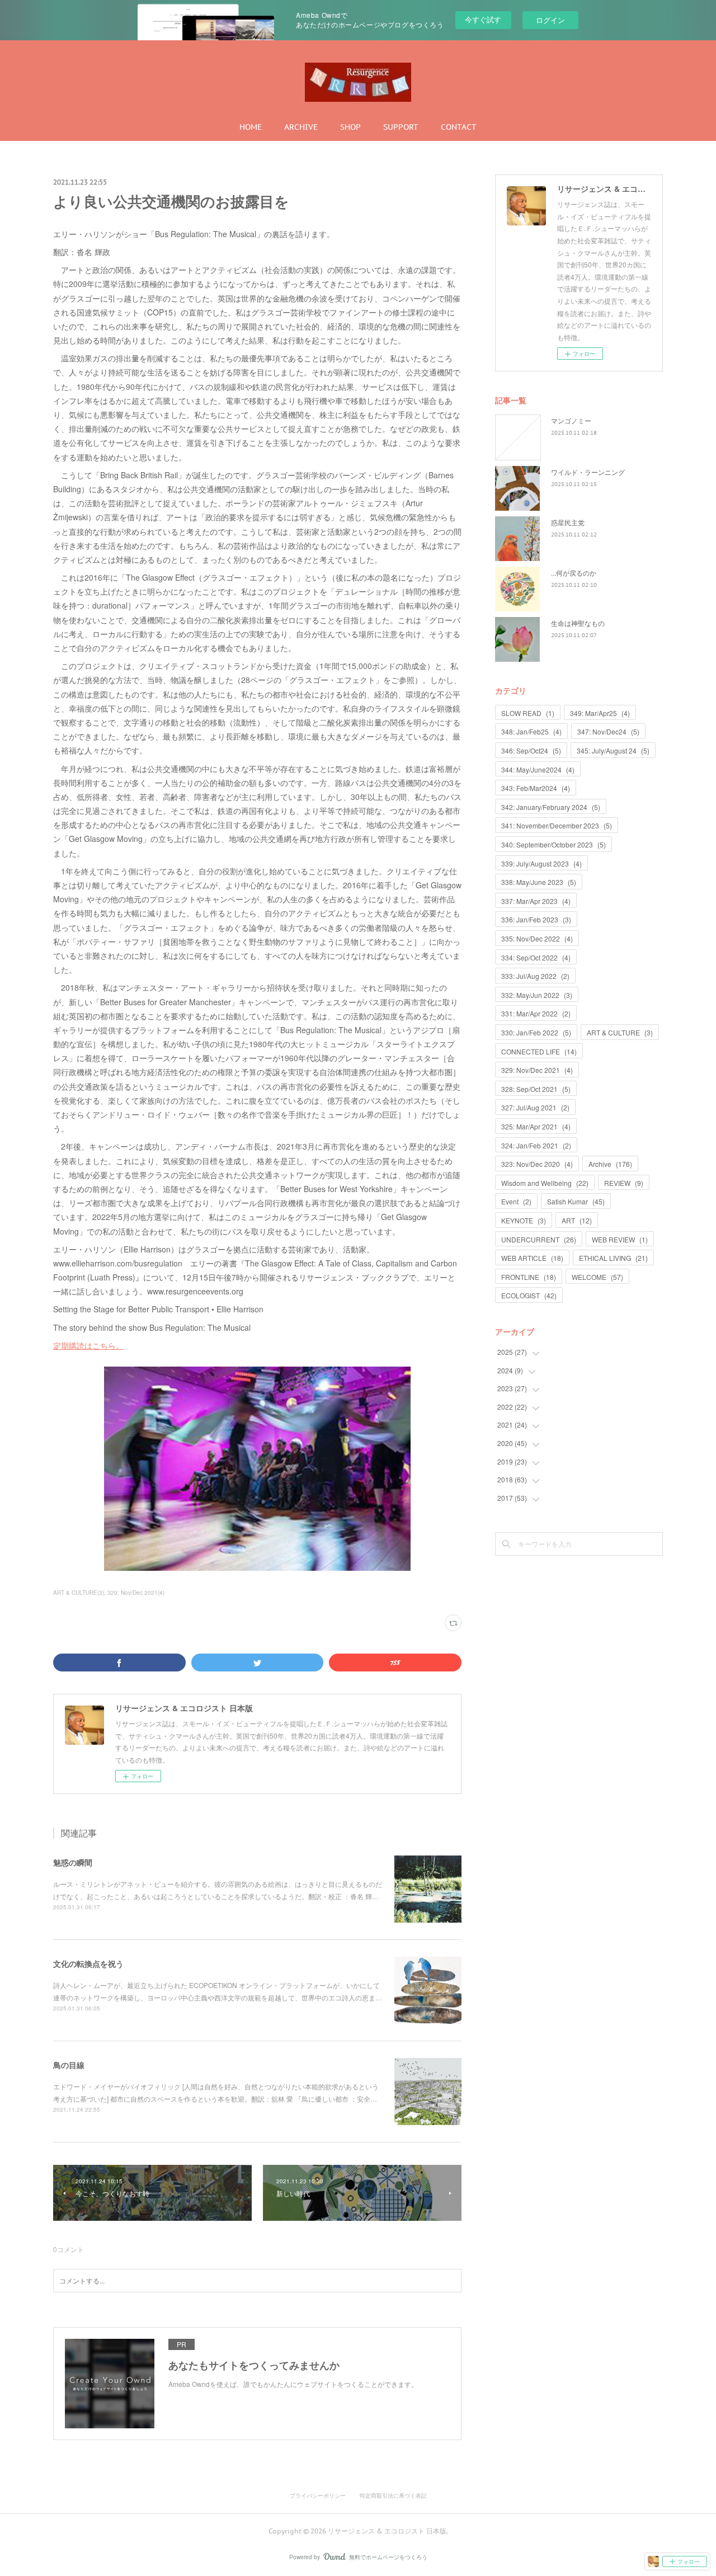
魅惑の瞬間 (73, 1862)
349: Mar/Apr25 (600, 713)
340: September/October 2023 (554, 844)
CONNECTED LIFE (539, 1051)
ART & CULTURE (620, 1032)
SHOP (350, 127)
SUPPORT (401, 127)
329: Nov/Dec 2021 (537, 1070)
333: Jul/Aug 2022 (535, 976)
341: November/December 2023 (557, 825)
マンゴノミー (571, 420)
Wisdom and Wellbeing (545, 1183)
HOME (251, 127)
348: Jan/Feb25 (531, 731)
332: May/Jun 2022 (537, 995)
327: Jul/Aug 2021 (535, 1107)
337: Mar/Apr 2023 (536, 901)
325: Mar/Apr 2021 (536, 1126)
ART (577, 1220)
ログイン (550, 20)
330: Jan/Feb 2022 (536, 1032)
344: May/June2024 (538, 769)
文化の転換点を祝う (88, 1963)
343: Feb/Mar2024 (536, 788)
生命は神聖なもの (578, 623)
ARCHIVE (301, 127)
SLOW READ (528, 713)
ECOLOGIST (529, 1295)
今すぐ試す (483, 19)
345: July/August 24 (613, 750)
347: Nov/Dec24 (608, 731)
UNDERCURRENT (539, 1239)
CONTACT (459, 127)
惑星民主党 (568, 522)
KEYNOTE (524, 1220)
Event (516, 1201)
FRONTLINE (529, 1277)
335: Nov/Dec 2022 (537, 938)
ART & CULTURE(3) (79, 1593)
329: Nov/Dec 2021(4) (136, 1593)
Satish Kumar (576, 1201)
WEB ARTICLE (532, 1258)
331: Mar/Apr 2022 (536, 1013)
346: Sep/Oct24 (531, 750)
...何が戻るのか (574, 573)
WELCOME (597, 1277)
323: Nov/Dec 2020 (537, 1164)
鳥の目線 (69, 2065)
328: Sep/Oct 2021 (536, 1089)
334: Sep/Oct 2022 (536, 957)
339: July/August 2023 (541, 863)
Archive (610, 1164)
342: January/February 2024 (551, 807)
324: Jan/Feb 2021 (536, 1145)
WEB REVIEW (620, 1239)
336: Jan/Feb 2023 (536, 919)
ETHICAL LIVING (613, 1258)
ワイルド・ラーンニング (588, 472)
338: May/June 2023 (539, 882)
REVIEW (624, 1183)
